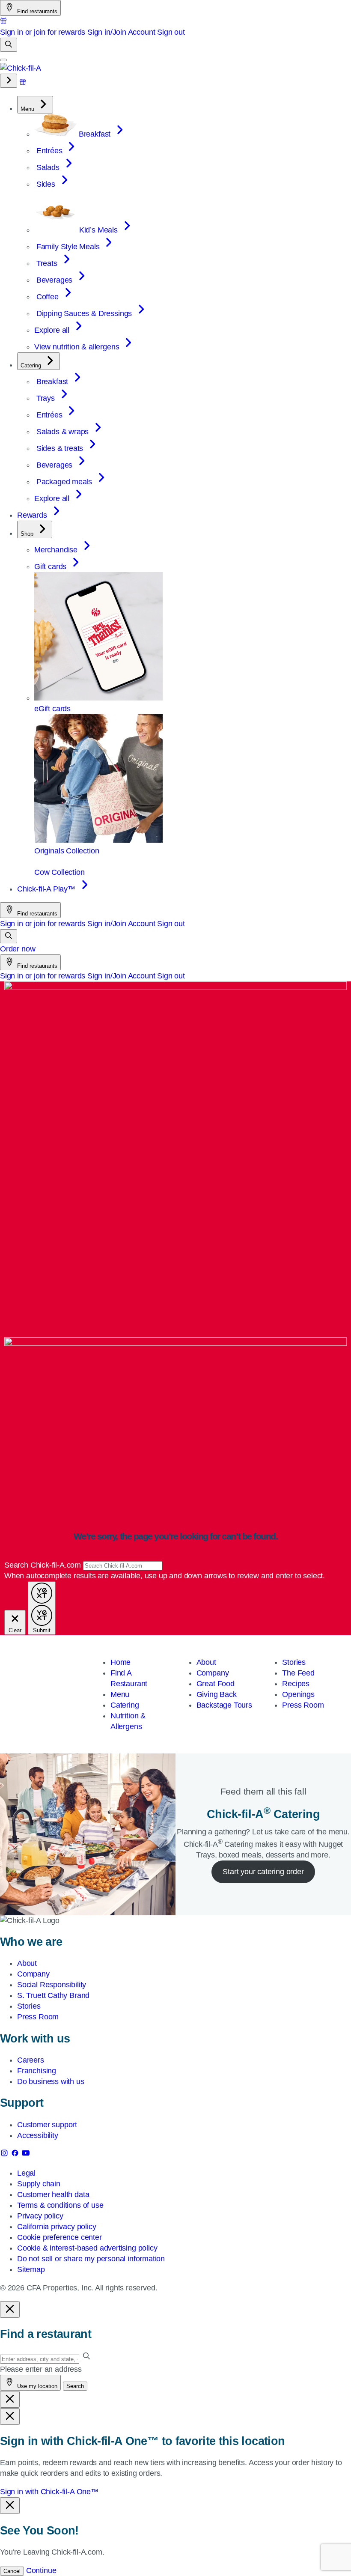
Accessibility (38, 2135)
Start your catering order (263, 1872)
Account (142, 32)
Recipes (296, 1684)
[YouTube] (26, 2155)
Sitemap (31, 2269)
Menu (120, 1694)
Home (120, 1662)
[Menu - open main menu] (3, 60)
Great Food (216, 1684)
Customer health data (53, 2194)
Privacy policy (40, 2216)
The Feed (298, 1673)
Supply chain (39, 2184)
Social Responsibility (52, 1985)
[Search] (9, 45)
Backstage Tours (224, 1705)
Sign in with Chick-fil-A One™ (49, 2492)
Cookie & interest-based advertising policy (87, 2248)
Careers (31, 2060)
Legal (26, 2173)
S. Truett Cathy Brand (53, 1995)
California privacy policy (57, 2227)
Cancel (12, 2571)
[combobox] (123, 1566)
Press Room (303, 1705)
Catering (125, 1705)
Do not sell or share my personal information (91, 2259)
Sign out (171, 32)
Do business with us (51, 2081)
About (206, 1662)
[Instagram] (5, 2155)
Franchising (37, 2071)
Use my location (36, 2386)
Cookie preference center (59, 2237)
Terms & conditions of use (60, 2205)
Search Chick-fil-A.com (44, 1565)
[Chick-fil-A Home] (21, 68)
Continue (41, 2570)
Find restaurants (36, 11)
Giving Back (217, 1694)
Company (213, 1673)
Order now (18, 949)
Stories (294, 1662)
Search (75, 2386)
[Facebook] (16, 2155)
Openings (298, 1694)
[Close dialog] (10, 2309)
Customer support (47, 2125)
